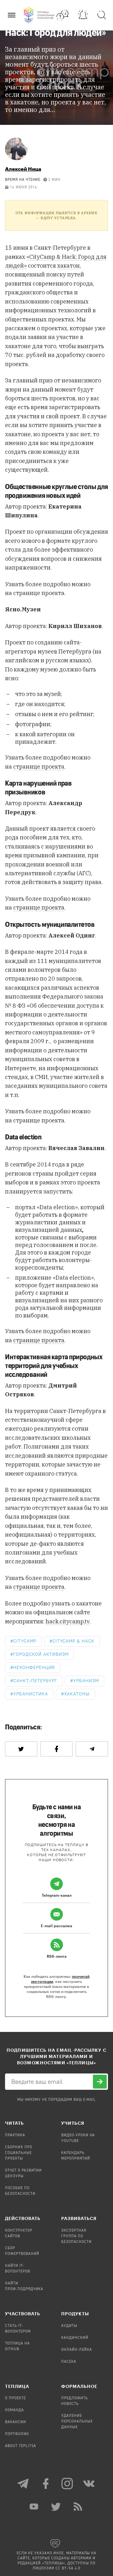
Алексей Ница (23, 169)
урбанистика (31, 1694)
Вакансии (16, 2422)
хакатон (68, 266)
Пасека (69, 2362)
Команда (14, 2410)
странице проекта (39, 767)
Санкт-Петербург (35, 1681)
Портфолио (17, 2434)
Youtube (35, 2506)
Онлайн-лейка (77, 2350)
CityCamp (25, 1641)
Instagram (67, 2484)
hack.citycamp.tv (67, 1621)
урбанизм (86, 1681)
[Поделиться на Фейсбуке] (57, 1749)
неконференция (34, 1668)
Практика (15, 2135)
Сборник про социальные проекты (19, 2153)
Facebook (46, 2484)
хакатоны (77, 1694)
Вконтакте (89, 2484)
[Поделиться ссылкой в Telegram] (92, 1749)
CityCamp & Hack (73, 1641)
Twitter (56, 2506)
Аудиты (69, 2326)
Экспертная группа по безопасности (76, 2236)
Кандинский (75, 2338)
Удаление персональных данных (77, 2422)
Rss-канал (78, 2506)
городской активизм (41, 1654)
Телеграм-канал (24, 2484)
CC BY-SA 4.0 (68, 2568)
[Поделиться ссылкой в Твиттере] (21, 1749)
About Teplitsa (21, 2446)
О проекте (15, 2398)
